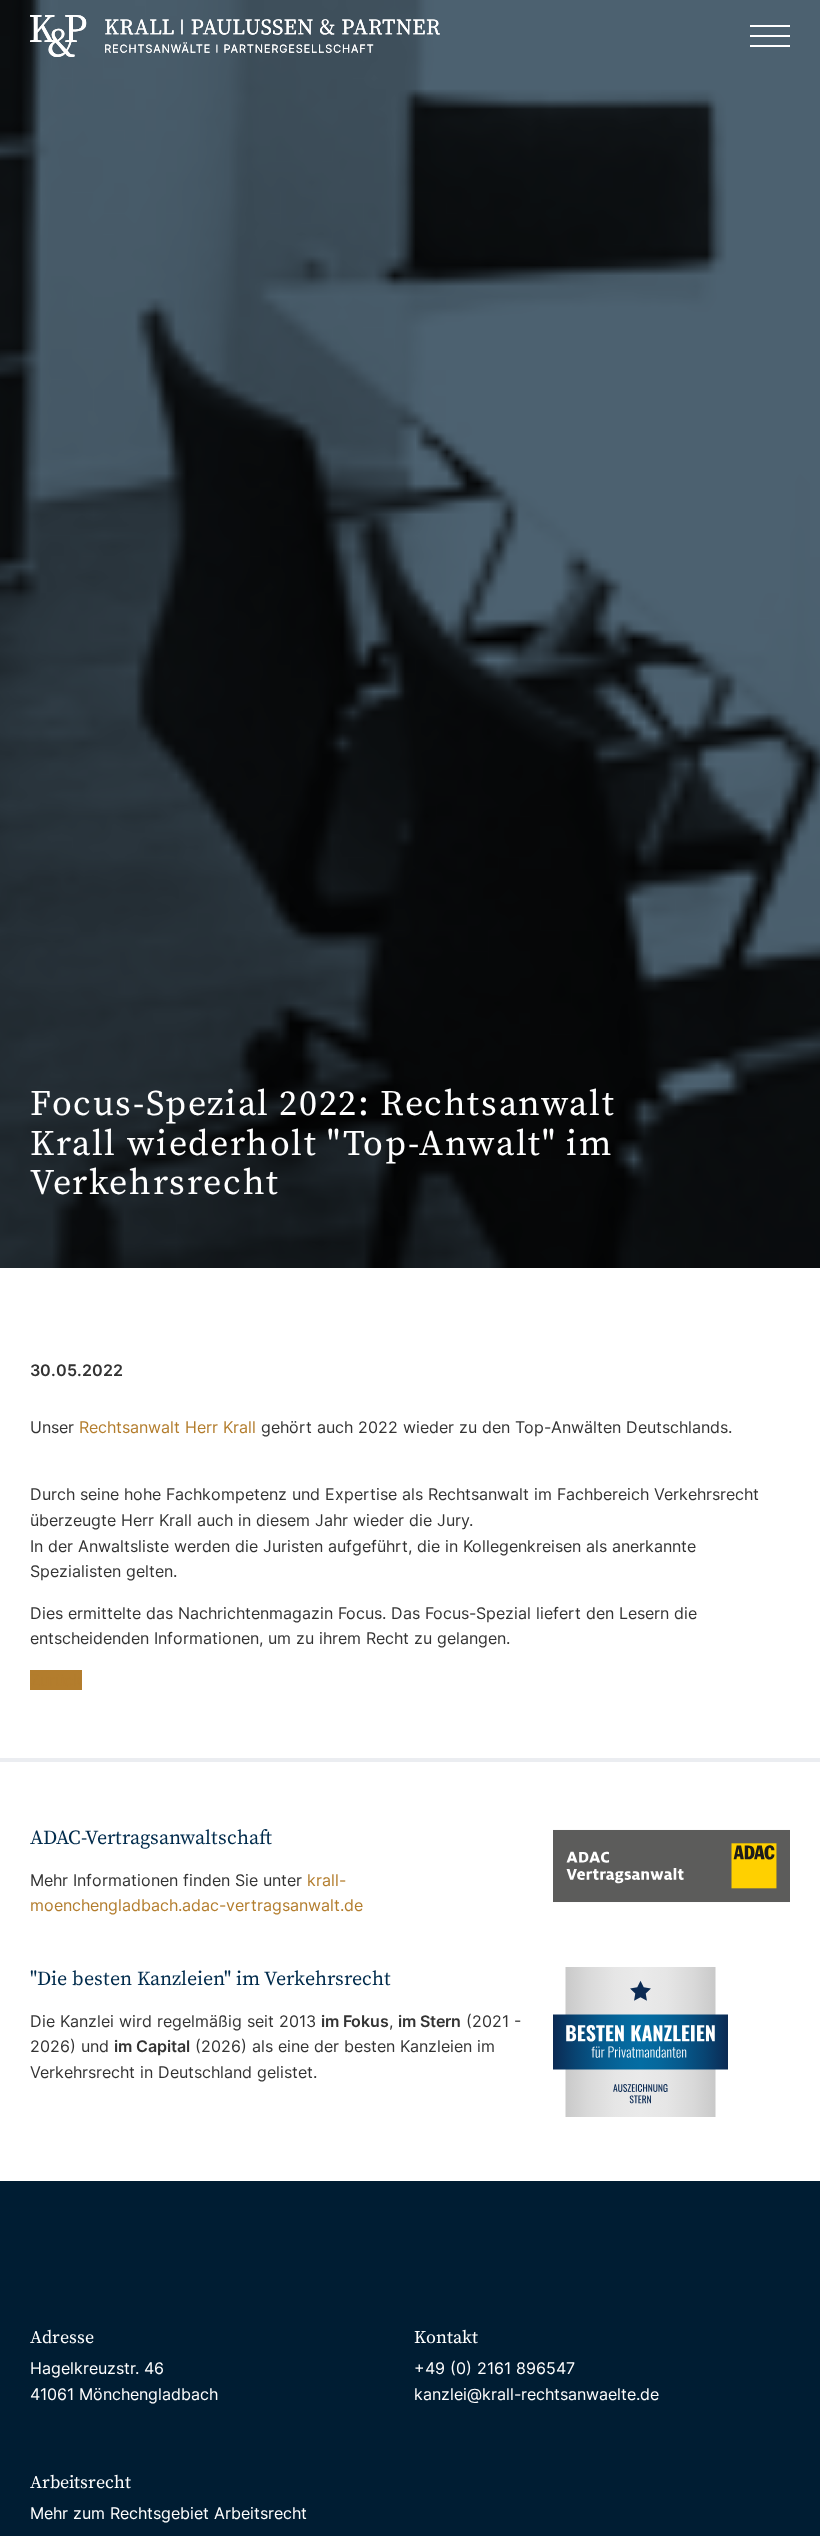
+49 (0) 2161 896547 (494, 2368)
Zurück (56, 1680)
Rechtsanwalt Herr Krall (167, 1427)
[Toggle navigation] (770, 36)
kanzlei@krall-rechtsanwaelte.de (536, 2394)
